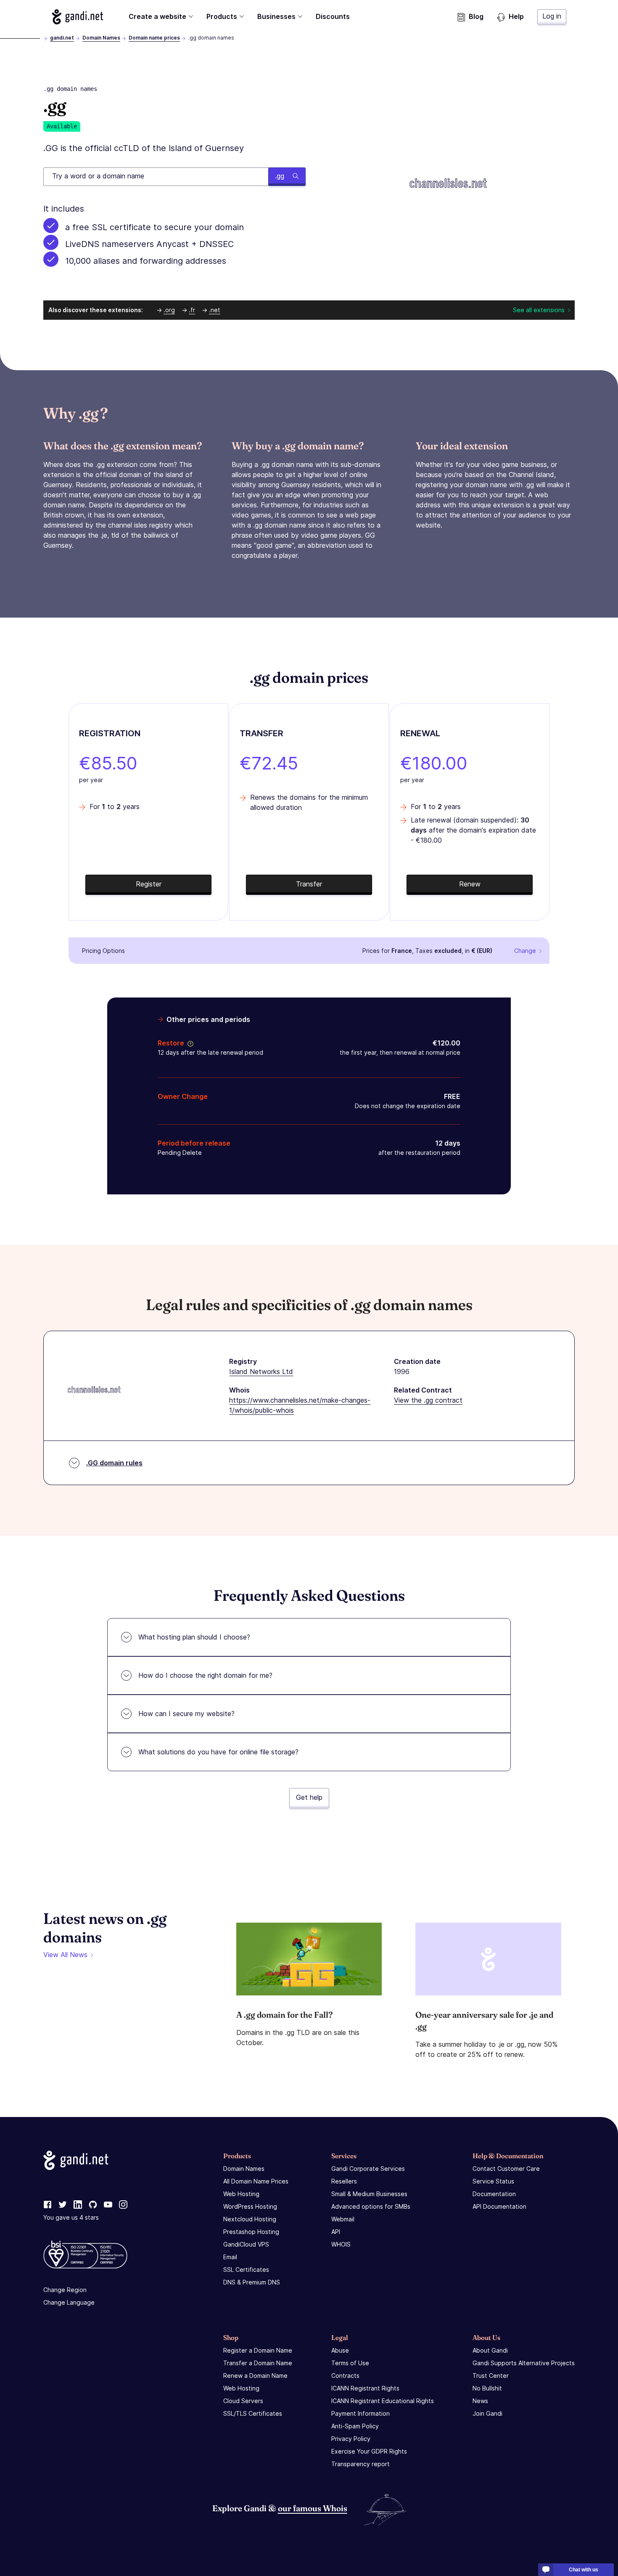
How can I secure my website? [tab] (186, 1714)
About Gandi (490, 2350)
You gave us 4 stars (71, 2217)
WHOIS (341, 2244)
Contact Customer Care (506, 2169)
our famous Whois (313, 2508)
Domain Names (101, 38)
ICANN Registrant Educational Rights (383, 2401)
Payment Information (360, 2413)
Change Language (69, 2302)
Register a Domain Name (258, 2350)
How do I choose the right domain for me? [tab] (205, 1675)
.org (169, 310)
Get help (309, 1797)
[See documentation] (189, 1043)
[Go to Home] (78, 17)
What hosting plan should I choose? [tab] (194, 1637)
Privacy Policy (351, 2439)
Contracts (345, 2376)
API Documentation (499, 2206)
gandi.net (62, 38)
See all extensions (539, 310)
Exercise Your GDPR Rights (369, 2451)
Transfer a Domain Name (258, 2363)
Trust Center (491, 2376)
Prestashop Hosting (251, 2232)
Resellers (344, 2181)
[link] (48, 2205)
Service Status (493, 2181)
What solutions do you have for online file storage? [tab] (218, 1752)
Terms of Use (350, 2363)
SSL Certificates (246, 2270)
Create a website (157, 16)
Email (230, 2257)
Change (525, 951)
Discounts (333, 16)
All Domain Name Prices (256, 2181)
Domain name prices (154, 38)
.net (215, 310)
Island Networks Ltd (261, 1372)
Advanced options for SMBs (371, 2206)
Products (222, 16)
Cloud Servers (243, 2401)
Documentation (494, 2194)
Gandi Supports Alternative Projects (524, 2363)
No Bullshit (487, 2388)
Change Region (65, 2290)
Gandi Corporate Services (368, 2169)
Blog (476, 16)
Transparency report (360, 2464)
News (480, 2401)
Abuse (340, 2350)
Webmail (343, 2219)
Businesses (276, 16)
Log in (552, 16)
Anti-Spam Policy (355, 2426)
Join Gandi (487, 2413)
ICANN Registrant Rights (365, 2388)
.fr (192, 310)
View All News (65, 1955)
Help (516, 16)
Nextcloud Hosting (250, 2219)
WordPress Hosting (250, 2206)
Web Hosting (241, 2194)
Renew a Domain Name (255, 2376)
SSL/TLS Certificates (253, 2413)
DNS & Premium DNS (252, 2282)
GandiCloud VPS (246, 2244)
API (336, 2232)
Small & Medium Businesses (369, 2194)
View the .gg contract (428, 1400)
